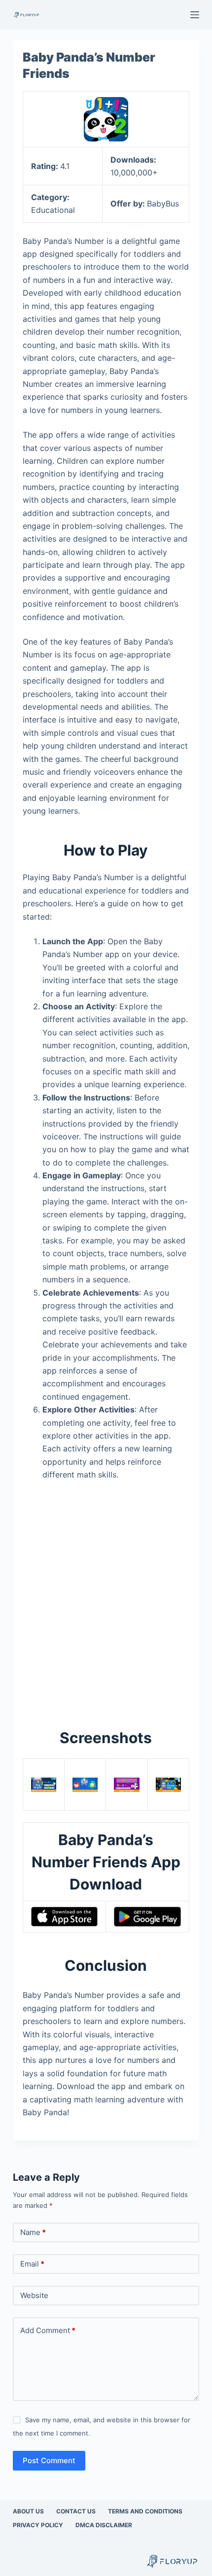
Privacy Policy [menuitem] (38, 2525)
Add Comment (48, 2330)
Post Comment (49, 2460)
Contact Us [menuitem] (76, 2511)
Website (34, 2295)
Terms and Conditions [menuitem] (145, 2511)
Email (32, 2264)
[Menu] (195, 15)
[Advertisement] (106, 1599)
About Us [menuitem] (28, 2511)
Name (33, 2232)
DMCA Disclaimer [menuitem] (104, 2525)
